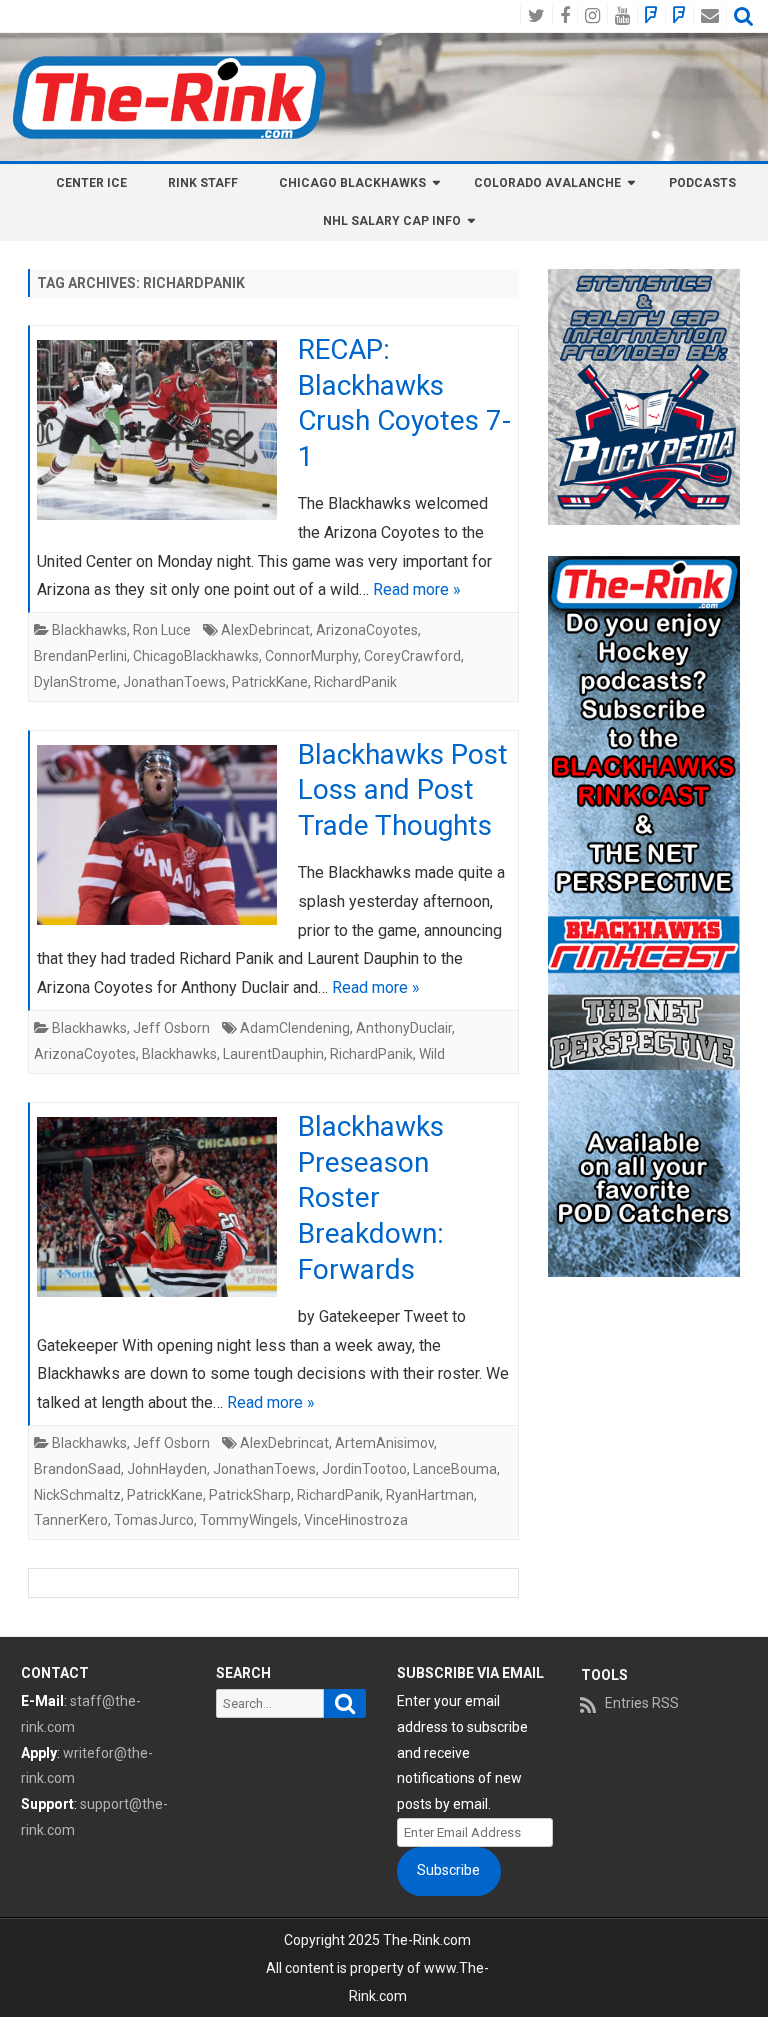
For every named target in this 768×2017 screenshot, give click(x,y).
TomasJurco (154, 1520)
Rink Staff (203, 183)
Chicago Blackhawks (352, 183)
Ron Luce (162, 630)
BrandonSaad (77, 1469)
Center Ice (91, 183)
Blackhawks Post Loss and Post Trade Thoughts (403, 790)
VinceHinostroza (356, 1520)
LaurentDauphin (273, 1054)
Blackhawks (89, 630)
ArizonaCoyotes (367, 630)
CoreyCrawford (412, 656)
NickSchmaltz (77, 1495)
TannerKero (71, 1520)
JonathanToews (174, 682)
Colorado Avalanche (547, 183)
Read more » (417, 589)
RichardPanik (355, 682)
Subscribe (448, 1870)
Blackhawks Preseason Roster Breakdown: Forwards (371, 1198)
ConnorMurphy (311, 656)
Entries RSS (642, 1703)
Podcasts (702, 183)
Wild (432, 1054)
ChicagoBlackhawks (196, 656)
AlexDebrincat (265, 630)
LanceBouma (455, 1469)
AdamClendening (295, 1028)
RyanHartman (430, 1495)
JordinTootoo (364, 1469)
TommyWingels (249, 1520)
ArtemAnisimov (384, 1443)
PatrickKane (270, 682)
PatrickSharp (250, 1495)
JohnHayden (167, 1469)
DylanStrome (75, 682)
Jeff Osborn (171, 1028)
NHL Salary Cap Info (392, 221)
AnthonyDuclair (404, 1028)
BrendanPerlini (80, 656)
